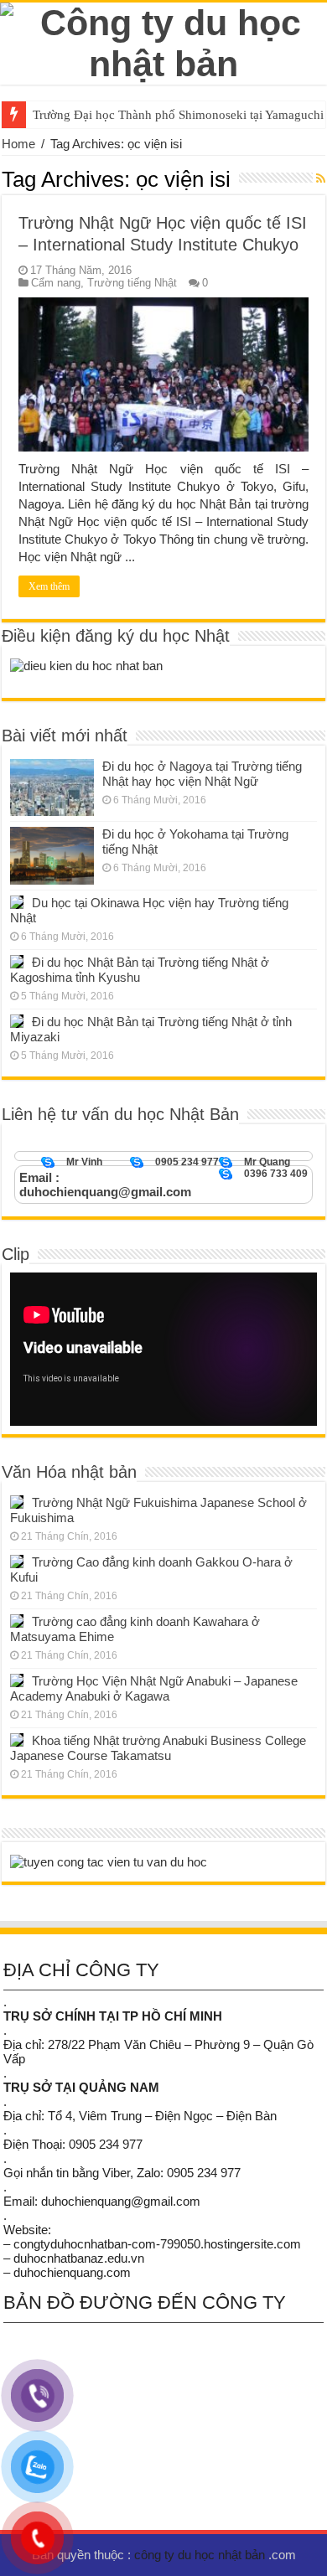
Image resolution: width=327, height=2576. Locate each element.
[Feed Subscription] (321, 178)
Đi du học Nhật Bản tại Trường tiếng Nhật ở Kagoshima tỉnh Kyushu (140, 970)
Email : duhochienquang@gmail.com (105, 1185)
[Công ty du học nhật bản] (163, 40)
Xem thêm (49, 586)
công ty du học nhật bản (201, 2555)
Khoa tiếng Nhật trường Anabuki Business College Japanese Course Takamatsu (158, 1748)
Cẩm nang (56, 283)
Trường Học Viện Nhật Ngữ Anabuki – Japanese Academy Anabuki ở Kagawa (154, 1688)
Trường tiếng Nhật (132, 283)
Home (18, 144)
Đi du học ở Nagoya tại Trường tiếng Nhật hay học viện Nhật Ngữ (202, 774)
